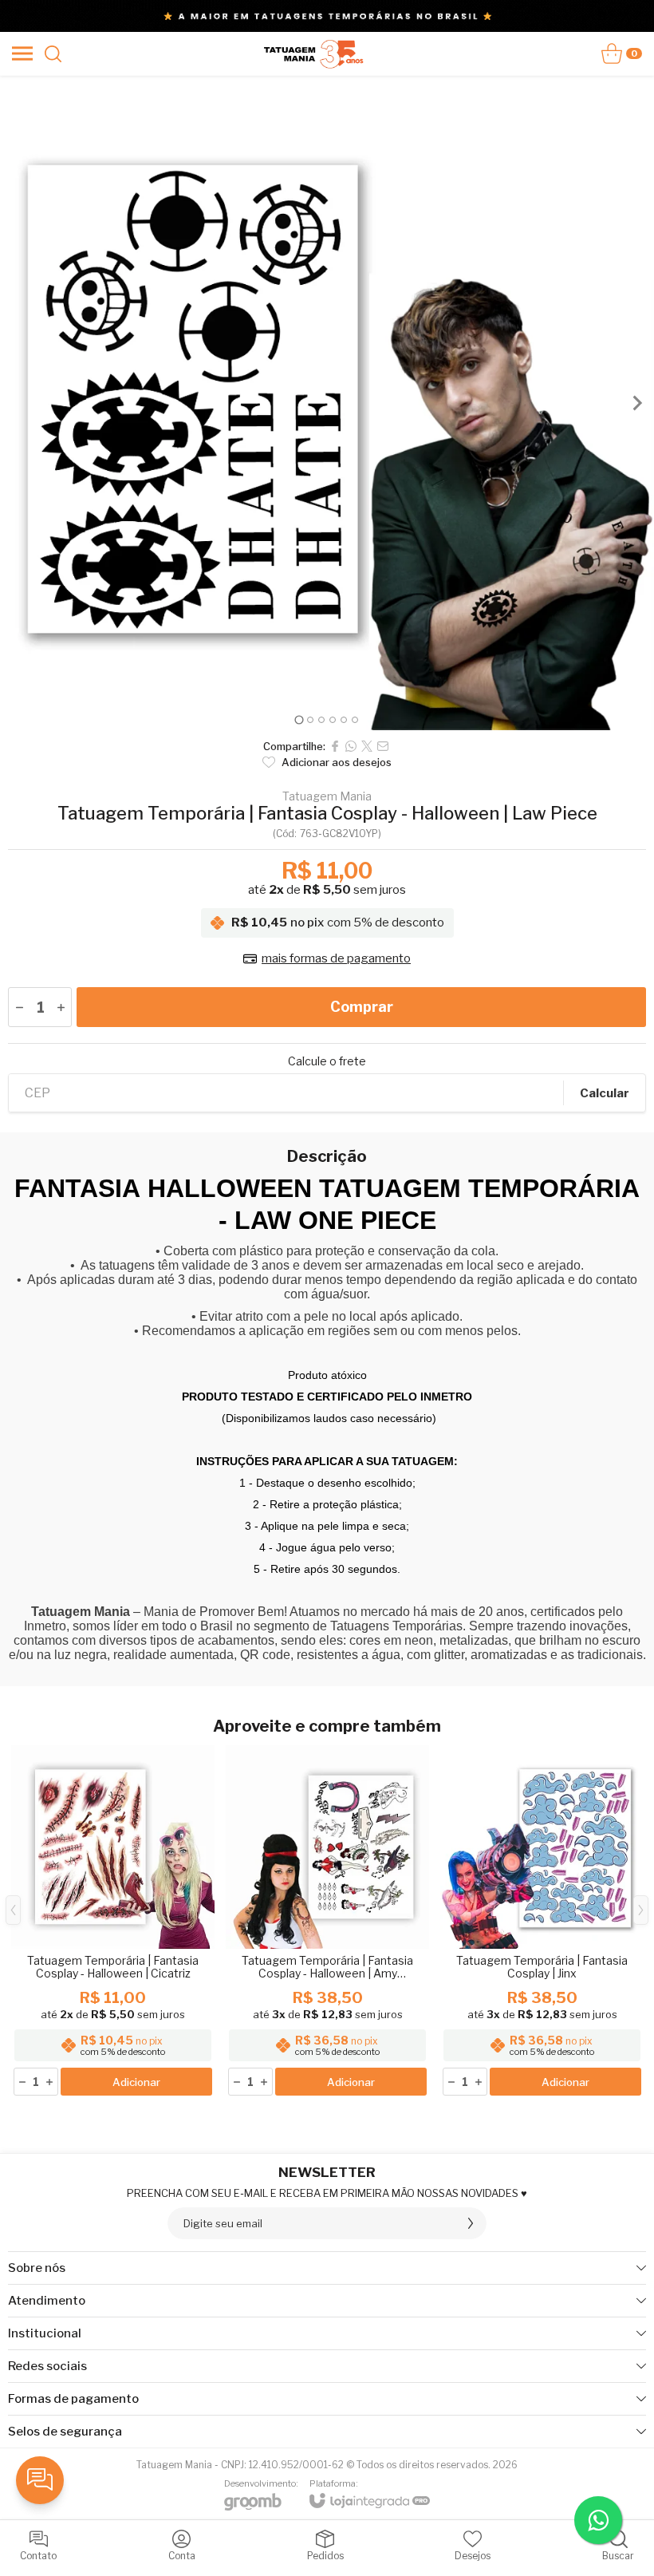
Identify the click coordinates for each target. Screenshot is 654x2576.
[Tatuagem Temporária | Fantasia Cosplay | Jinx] (542, 1922)
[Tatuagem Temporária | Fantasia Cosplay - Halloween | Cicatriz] (113, 1922)
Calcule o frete (327, 1061)
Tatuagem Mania (327, 796)
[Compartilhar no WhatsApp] (351, 746)
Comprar (362, 1007)
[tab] (299, 719)
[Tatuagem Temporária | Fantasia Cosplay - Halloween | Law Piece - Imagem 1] (327, 403)
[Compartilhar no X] (367, 746)
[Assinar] (471, 2223)
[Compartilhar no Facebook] (335, 746)
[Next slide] (636, 403)
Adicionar (136, 2082)
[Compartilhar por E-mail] (383, 746)
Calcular (605, 1093)
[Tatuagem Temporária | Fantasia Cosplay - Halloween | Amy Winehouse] (327, 1922)
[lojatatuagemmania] (314, 53)
